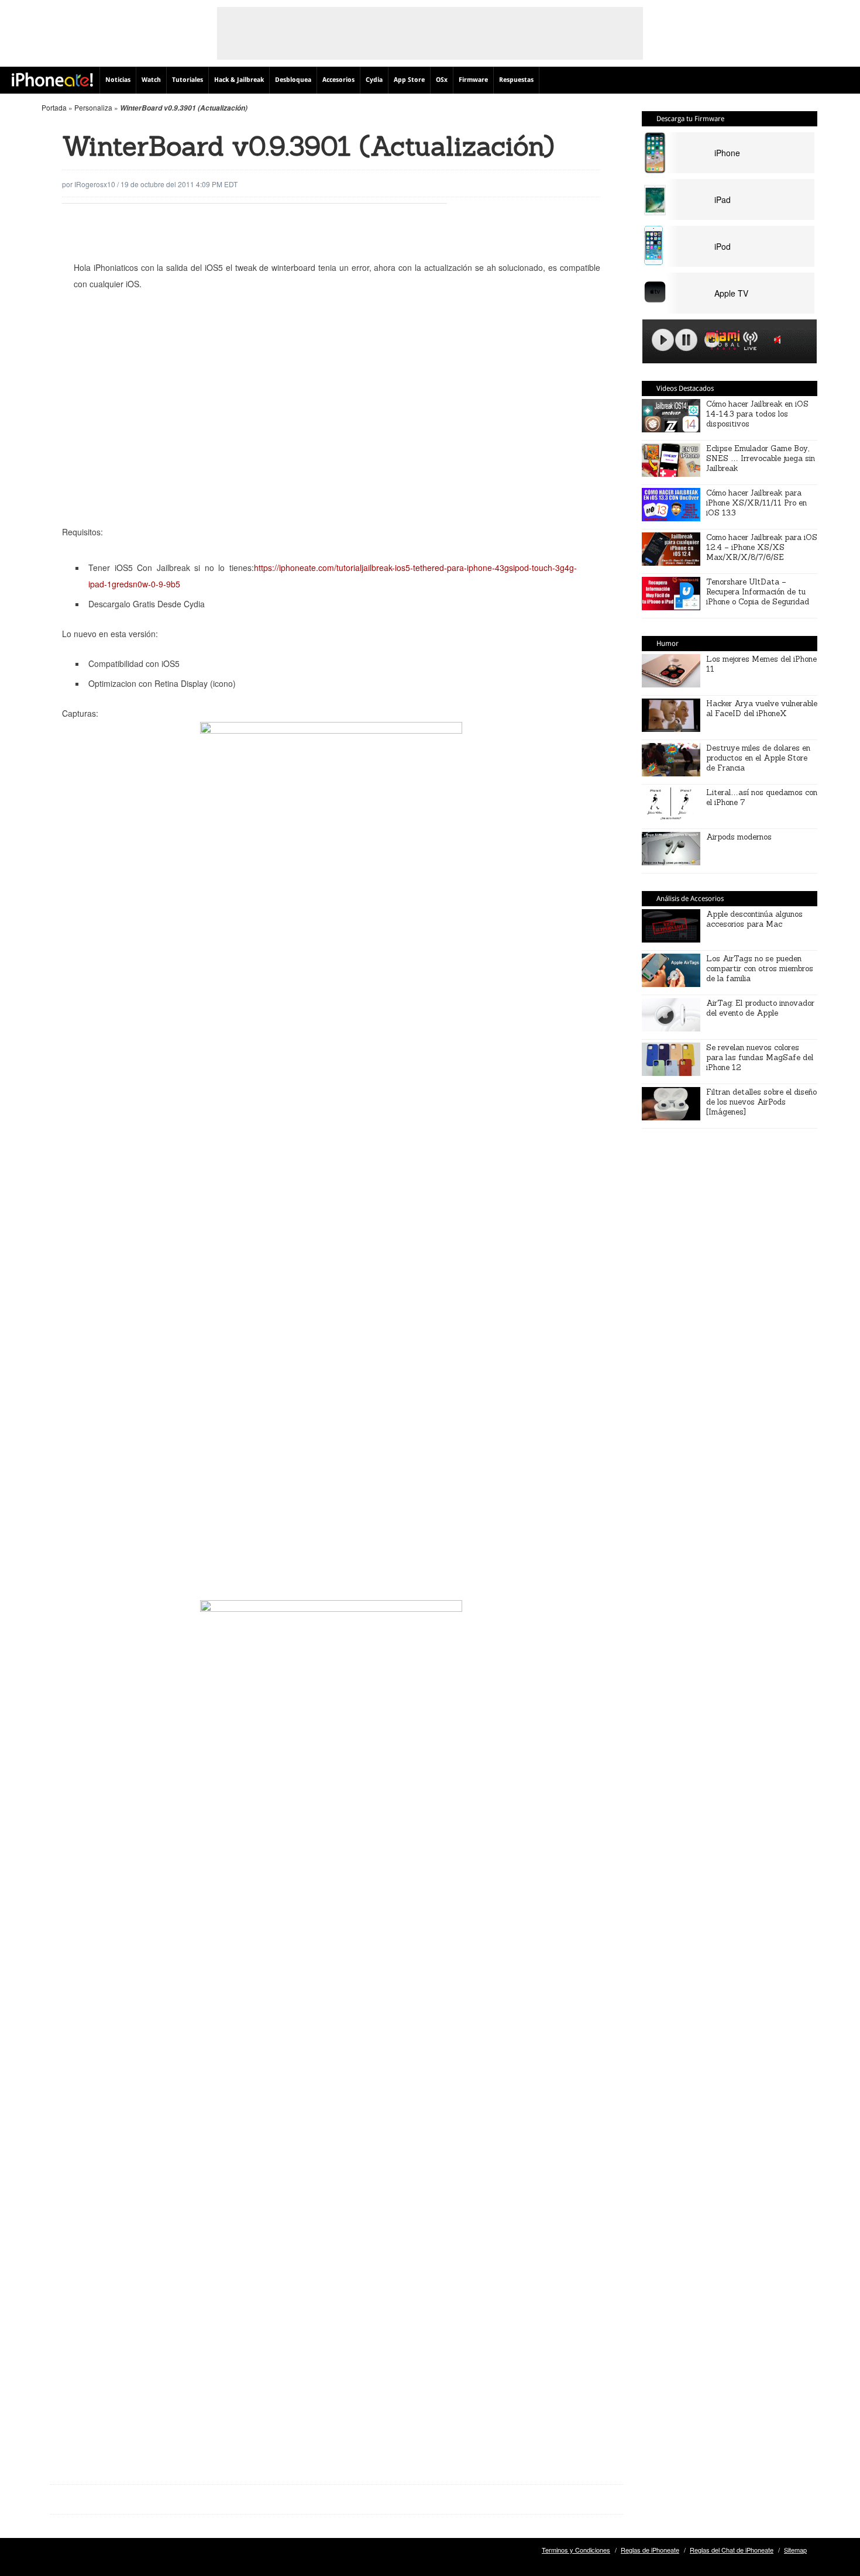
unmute (779, 340)
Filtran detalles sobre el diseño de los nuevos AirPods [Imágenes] (761, 1102)
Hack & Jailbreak (239, 80)
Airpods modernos (739, 837)
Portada (54, 107)
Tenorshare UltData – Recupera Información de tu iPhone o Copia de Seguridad (758, 592)
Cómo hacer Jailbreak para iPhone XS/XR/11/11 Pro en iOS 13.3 (756, 503)
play (663, 340)
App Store (409, 80)
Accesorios (338, 80)
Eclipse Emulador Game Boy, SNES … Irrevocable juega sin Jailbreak (761, 458)
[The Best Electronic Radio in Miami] (720, 342)
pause (686, 340)
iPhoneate (52, 80)
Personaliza (93, 107)
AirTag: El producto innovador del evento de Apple (760, 1008)
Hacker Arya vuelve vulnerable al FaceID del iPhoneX (762, 709)
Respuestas (516, 80)
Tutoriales (188, 80)
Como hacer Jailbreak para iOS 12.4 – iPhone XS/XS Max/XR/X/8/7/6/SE (762, 547)
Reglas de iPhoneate (650, 2550)
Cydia (374, 80)
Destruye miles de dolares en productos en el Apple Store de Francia (758, 758)
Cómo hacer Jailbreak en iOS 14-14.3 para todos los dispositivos (757, 414)
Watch (151, 80)
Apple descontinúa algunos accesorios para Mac (754, 919)
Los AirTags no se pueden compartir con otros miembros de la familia (760, 969)
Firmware (473, 80)
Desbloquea (293, 80)
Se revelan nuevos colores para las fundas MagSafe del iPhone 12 (760, 1057)
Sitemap (795, 2550)
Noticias (118, 80)
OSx (442, 80)
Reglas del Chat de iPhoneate (732, 2550)
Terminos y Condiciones (576, 2550)
